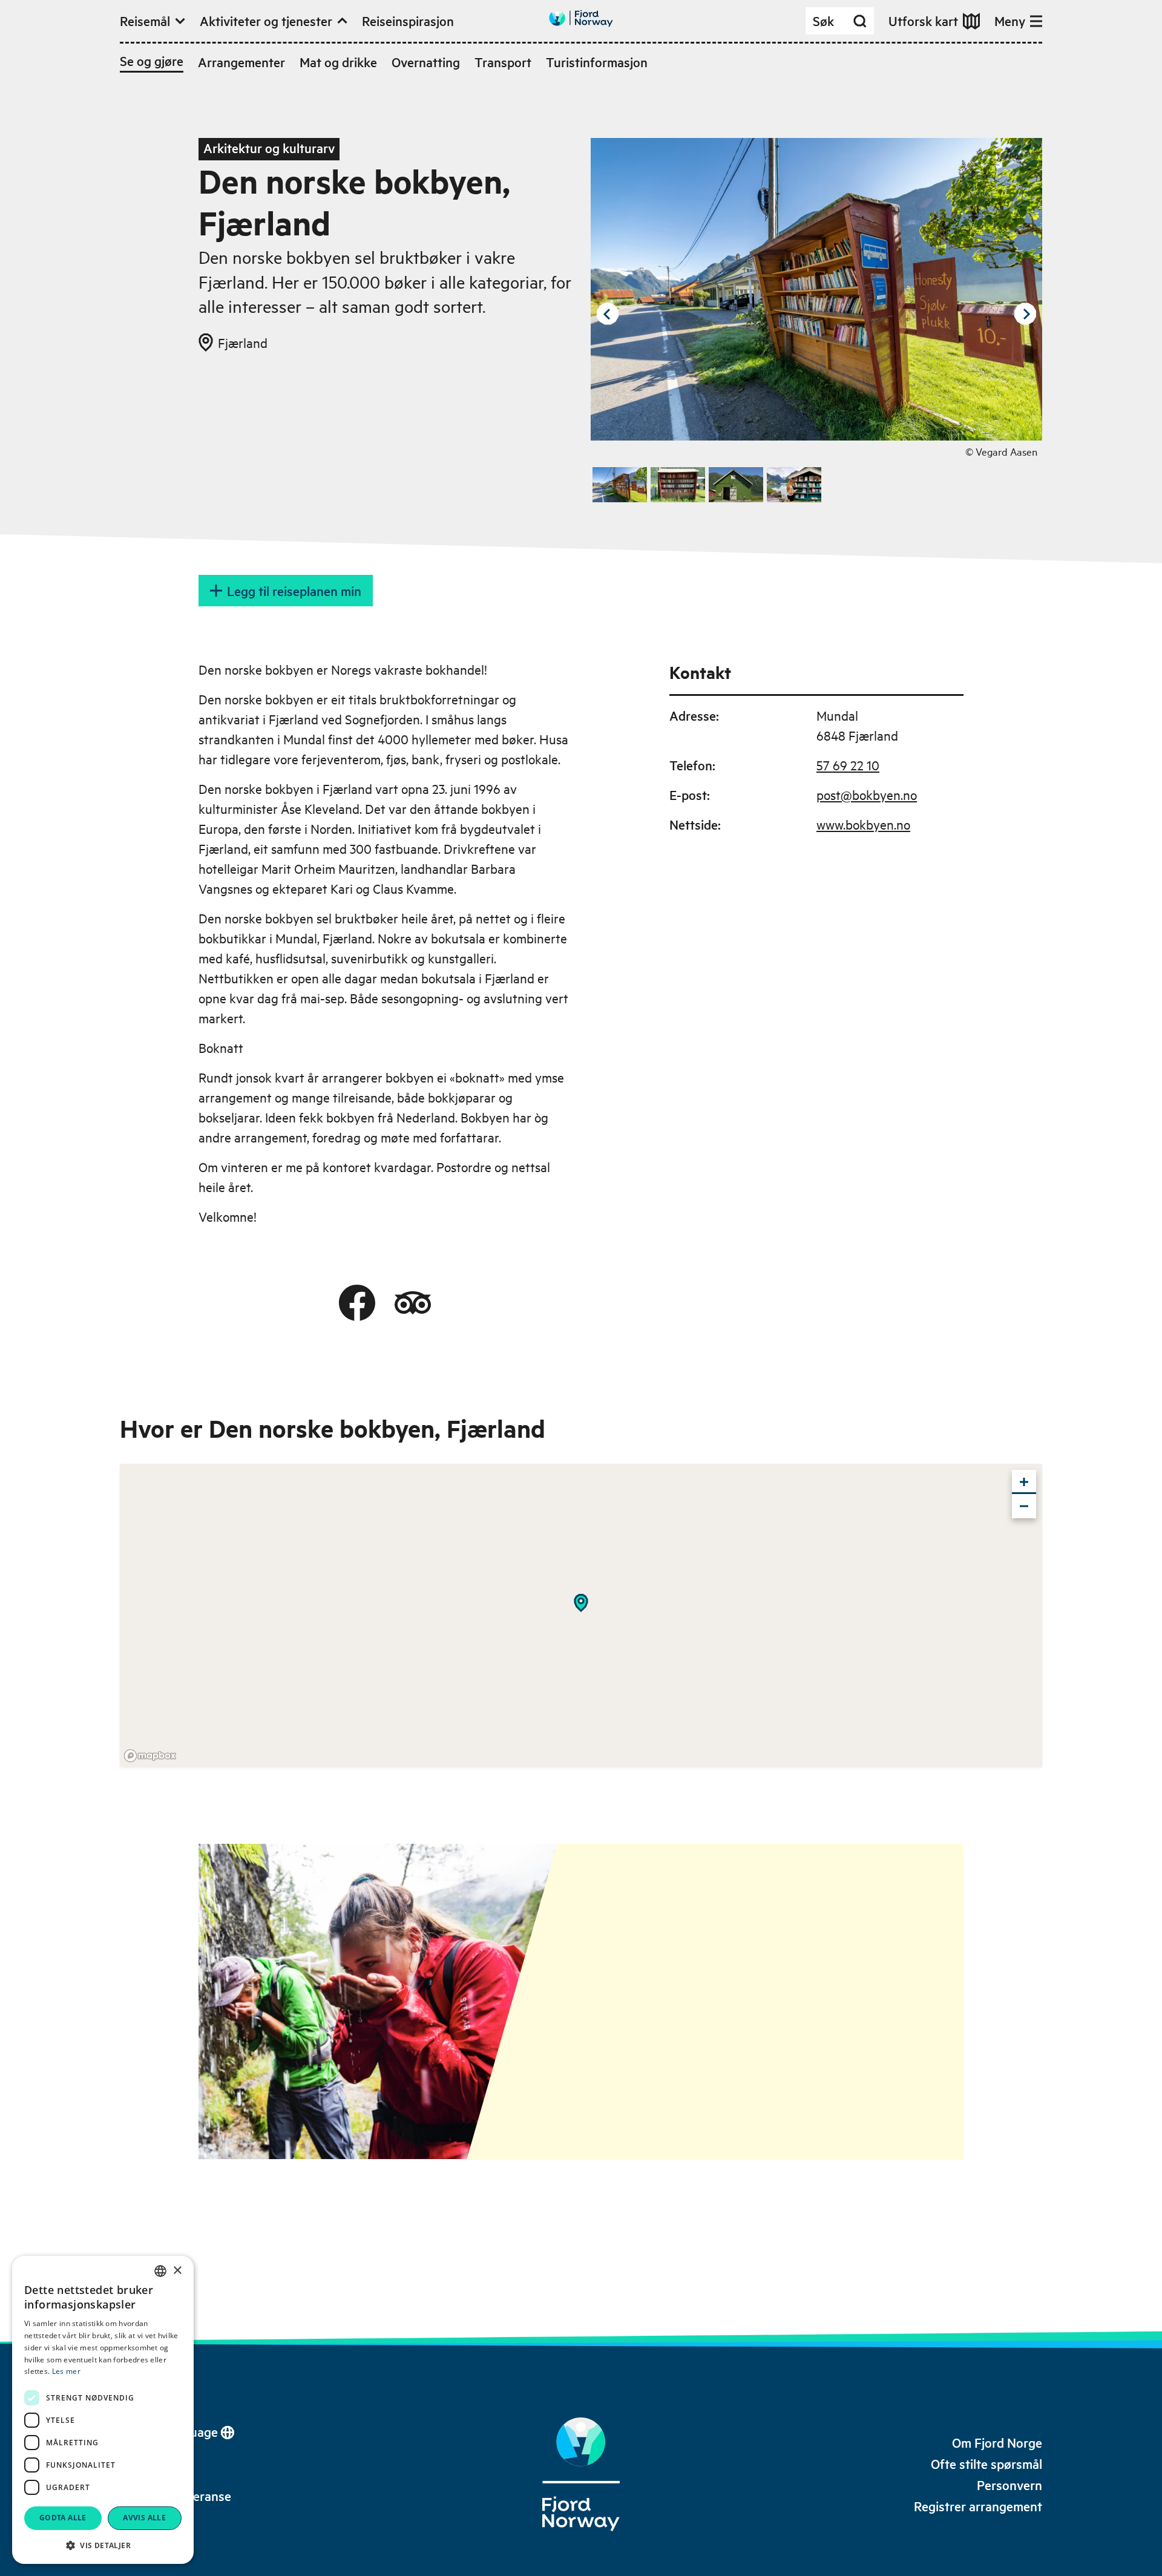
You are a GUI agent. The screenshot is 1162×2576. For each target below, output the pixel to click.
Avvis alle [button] (144, 2518)
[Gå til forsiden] (581, 18)
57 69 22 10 (848, 765)
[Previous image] (608, 314)
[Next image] (1025, 314)
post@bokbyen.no (867, 795)
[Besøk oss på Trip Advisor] (413, 1303)
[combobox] (160, 2271)
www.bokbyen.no (863, 824)
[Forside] (581, 2474)
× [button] (177, 2271)
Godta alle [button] (63, 2518)
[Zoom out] (1024, 1506)
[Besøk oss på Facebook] (357, 1303)
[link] (997, 2443)
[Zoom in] (1024, 1482)
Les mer (66, 2371)
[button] (103, 2545)
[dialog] (103, 2410)
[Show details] (581, 1603)
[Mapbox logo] (150, 1756)
